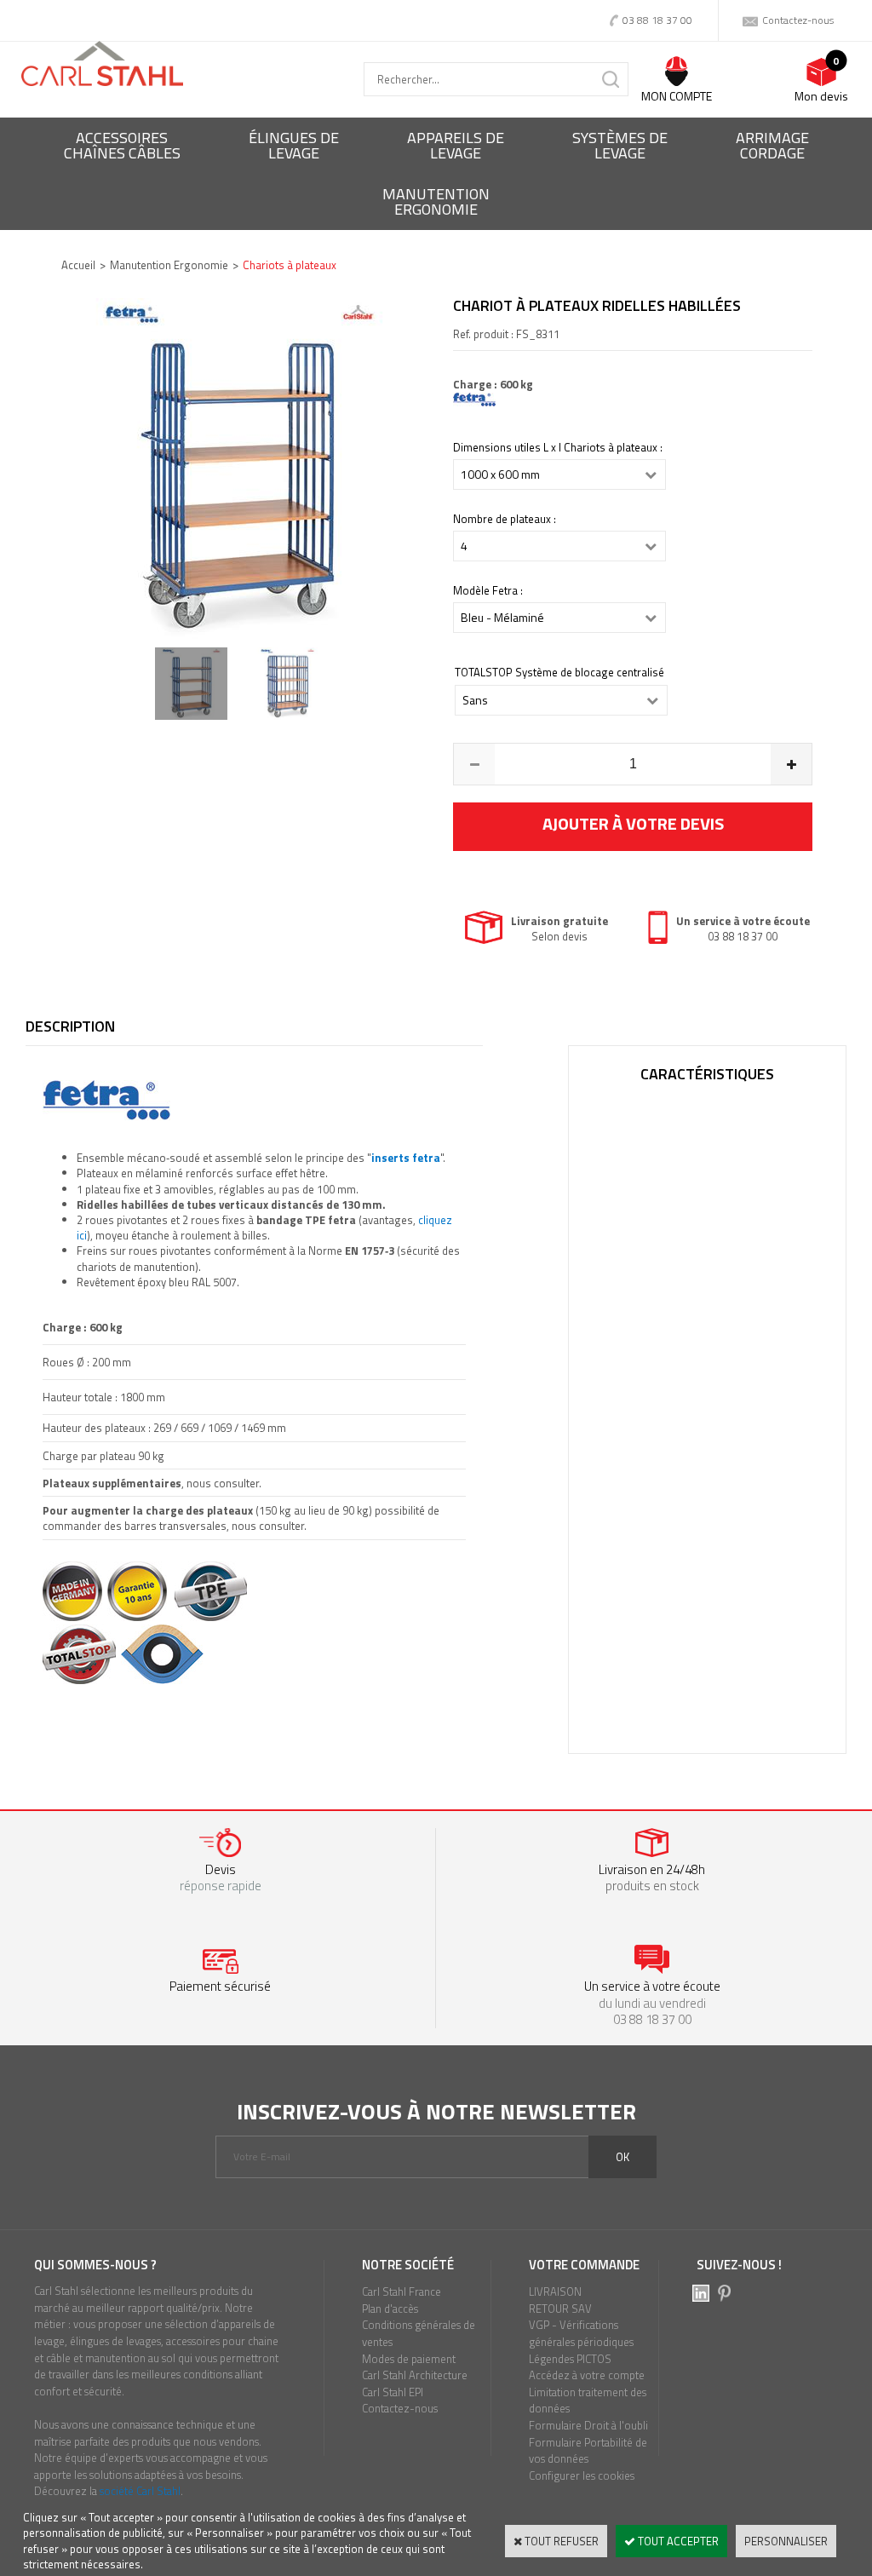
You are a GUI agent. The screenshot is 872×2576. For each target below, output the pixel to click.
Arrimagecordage (772, 145)
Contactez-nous (400, 2408)
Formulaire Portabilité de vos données (588, 2451)
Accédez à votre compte (587, 2375)
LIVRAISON (555, 2291)
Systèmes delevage (620, 145)
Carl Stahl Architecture (415, 2375)
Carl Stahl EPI (393, 2392)
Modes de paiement (409, 2359)
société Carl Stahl (140, 2491)
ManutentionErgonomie (436, 201)
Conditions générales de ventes (419, 2333)
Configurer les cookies (582, 2475)
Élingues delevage (294, 145)
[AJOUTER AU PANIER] (633, 827)
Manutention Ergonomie (169, 265)
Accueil (78, 265)
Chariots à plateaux (290, 265)
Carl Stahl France (402, 2291)
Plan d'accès (390, 2309)
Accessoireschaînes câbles (122, 145)
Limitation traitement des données (588, 2401)
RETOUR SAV (560, 2309)
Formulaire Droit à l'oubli (588, 2425)
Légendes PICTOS (570, 2359)
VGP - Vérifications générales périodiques (581, 2333)
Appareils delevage (456, 145)
